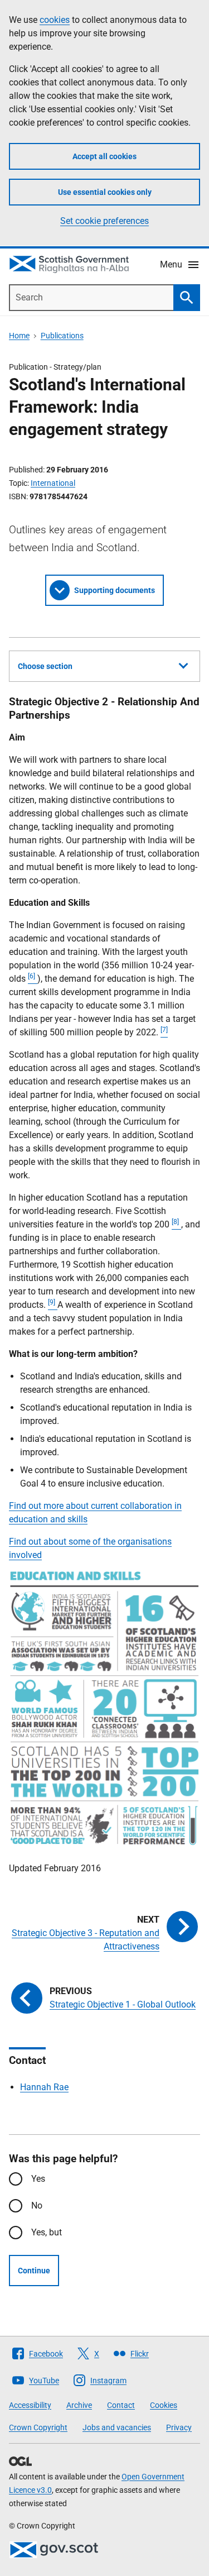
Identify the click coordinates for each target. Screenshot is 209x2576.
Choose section (45, 666)
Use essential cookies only (105, 192)
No (37, 2205)
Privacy (179, 2427)
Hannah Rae (44, 2087)
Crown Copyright (38, 2427)
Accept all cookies (104, 156)
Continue (34, 2271)
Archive (79, 2405)
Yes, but (47, 2232)
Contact (121, 2405)
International (53, 483)
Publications (62, 336)
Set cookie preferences (104, 221)
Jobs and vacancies (117, 2427)
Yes (38, 2179)
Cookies (164, 2405)
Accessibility (30, 2405)
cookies (55, 20)
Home (19, 336)
